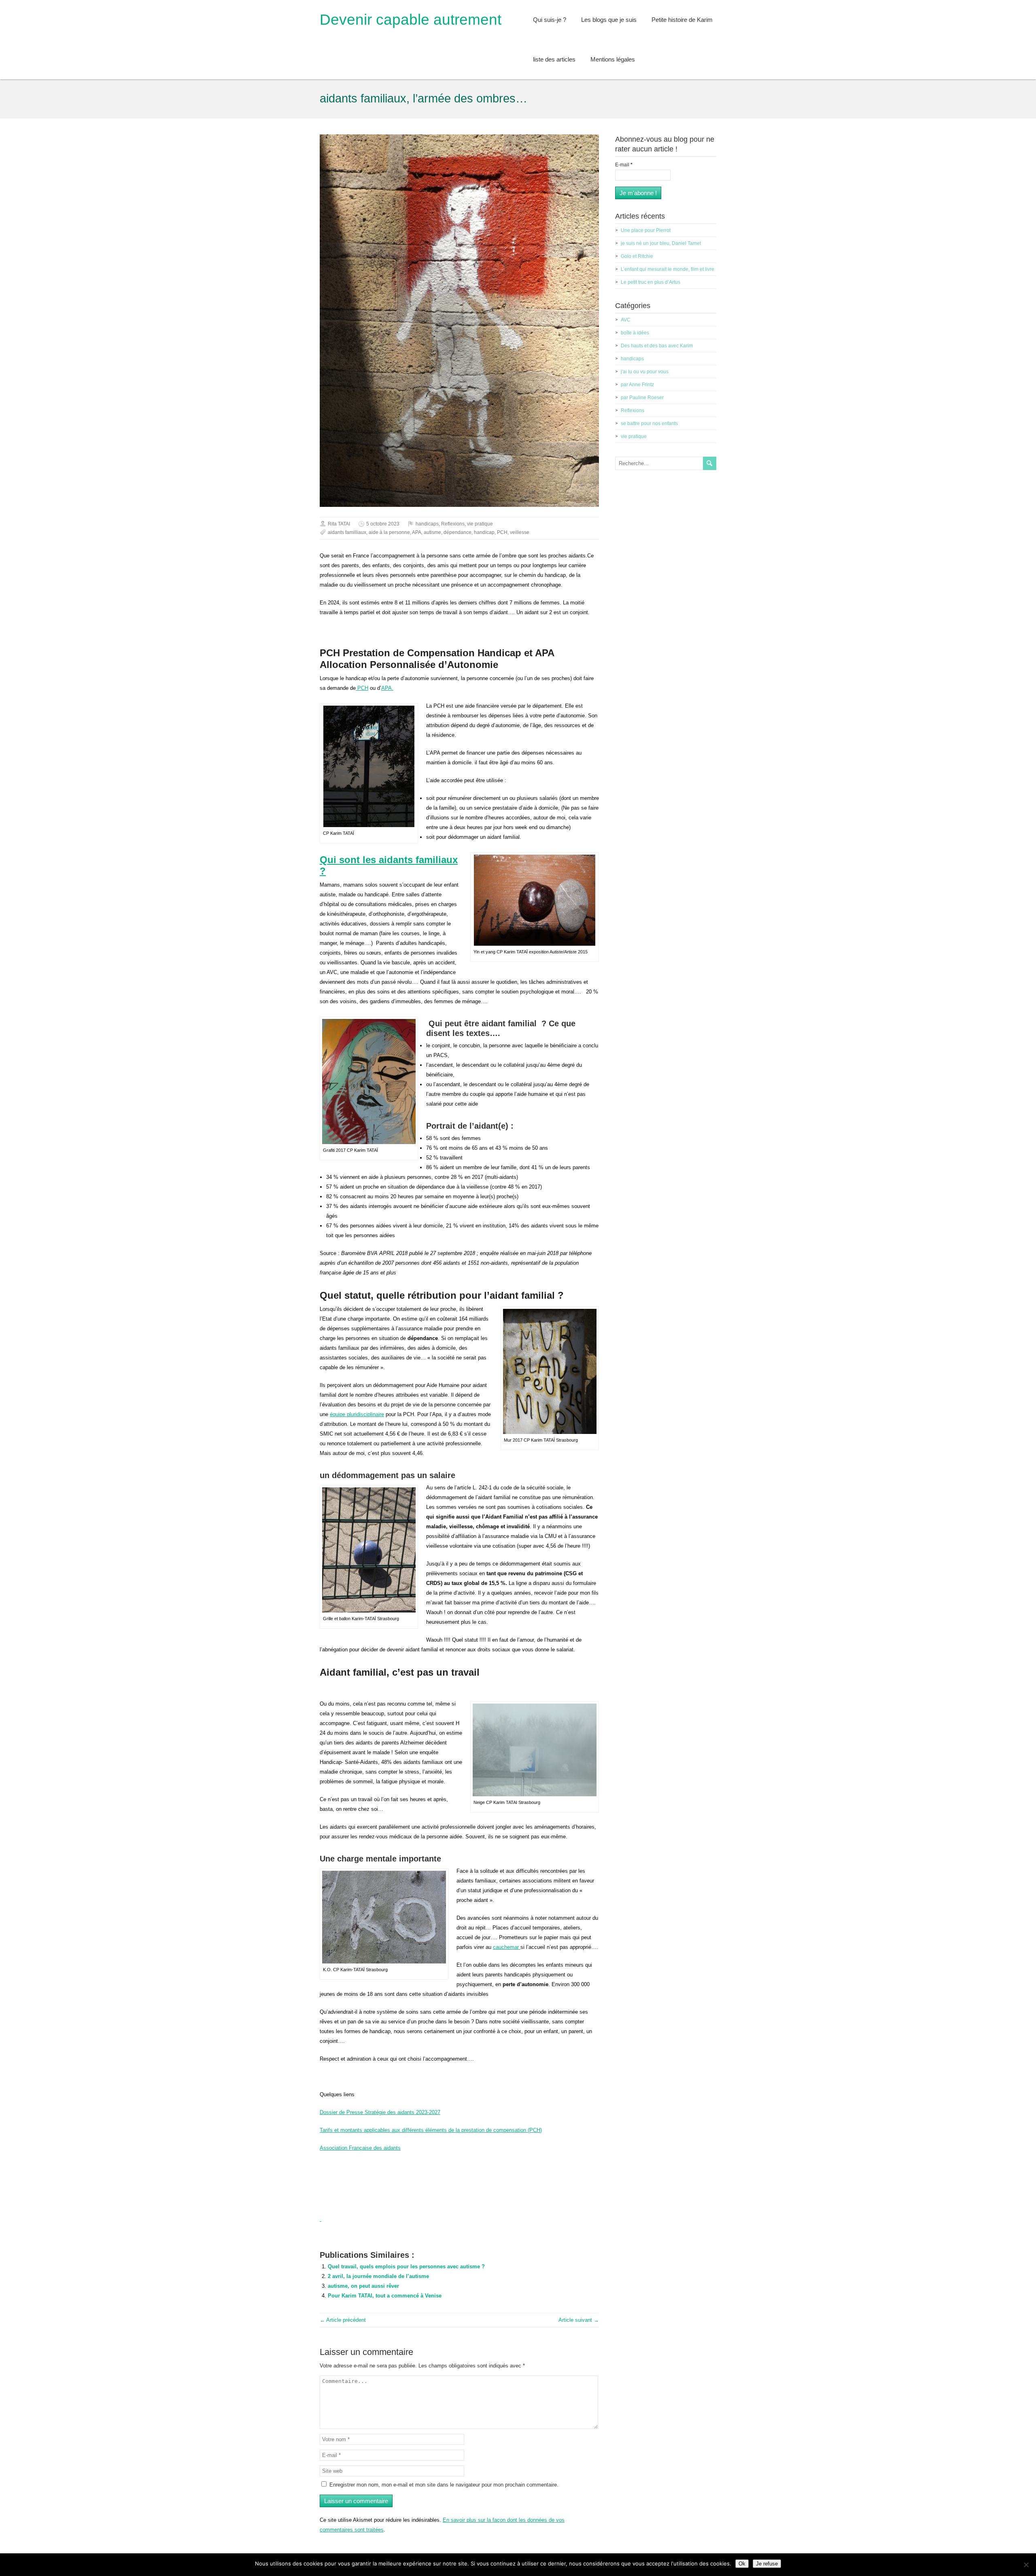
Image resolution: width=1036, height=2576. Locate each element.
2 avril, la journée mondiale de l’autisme (378, 2276)
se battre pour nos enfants (649, 423)
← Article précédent (343, 2320)
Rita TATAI (339, 524)
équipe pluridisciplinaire (357, 1414)
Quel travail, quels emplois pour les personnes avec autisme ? (406, 2266)
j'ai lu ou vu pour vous (645, 372)
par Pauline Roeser (642, 398)
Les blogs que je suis (609, 20)
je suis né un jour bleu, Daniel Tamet (661, 243)
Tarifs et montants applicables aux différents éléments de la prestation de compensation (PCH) (431, 2130)
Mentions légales (613, 59)
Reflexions (453, 524)
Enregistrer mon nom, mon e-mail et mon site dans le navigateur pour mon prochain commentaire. (444, 2485)
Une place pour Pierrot (646, 230)
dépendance (457, 532)
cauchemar (507, 1947)
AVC (626, 320)
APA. (387, 688)
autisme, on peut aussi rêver (363, 2286)
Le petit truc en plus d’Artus (651, 282)
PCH (502, 532)
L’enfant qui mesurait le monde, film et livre (668, 269)
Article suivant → (579, 2320)
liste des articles (554, 59)
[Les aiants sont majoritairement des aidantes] (321, 2219)
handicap (484, 532)
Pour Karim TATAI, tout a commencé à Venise (385, 2296)
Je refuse (767, 2564)
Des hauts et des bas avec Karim (657, 346)
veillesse (520, 532)
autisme (432, 532)
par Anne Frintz (637, 385)
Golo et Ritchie (637, 256)
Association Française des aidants (360, 2148)
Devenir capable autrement (411, 20)
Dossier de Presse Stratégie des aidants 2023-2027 (380, 2112)
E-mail (624, 165)
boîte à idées (635, 333)
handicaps (427, 524)
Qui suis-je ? (550, 20)
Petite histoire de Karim (682, 20)
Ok (742, 2564)
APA (417, 532)
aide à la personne (389, 532)
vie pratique (480, 524)
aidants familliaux (347, 532)
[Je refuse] (1026, 2565)
